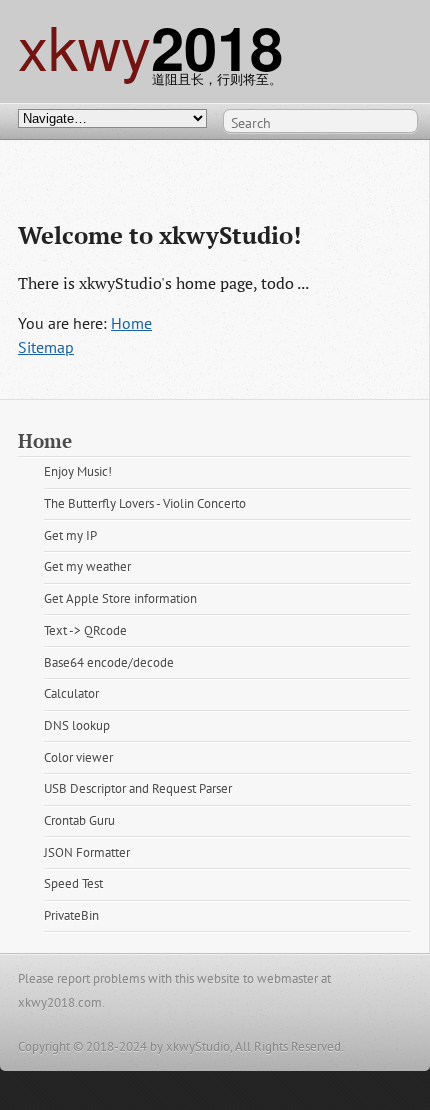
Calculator (71, 693)
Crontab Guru (79, 820)
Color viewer (78, 757)
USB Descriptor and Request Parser (138, 788)
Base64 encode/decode (109, 662)
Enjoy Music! (78, 471)
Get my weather (87, 566)
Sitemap (46, 347)
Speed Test (73, 883)
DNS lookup (77, 725)
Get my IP (70, 535)
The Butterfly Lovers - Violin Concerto (145, 503)
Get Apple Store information (120, 598)
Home (131, 323)
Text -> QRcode (85, 630)
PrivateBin (71, 915)
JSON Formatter (87, 852)
